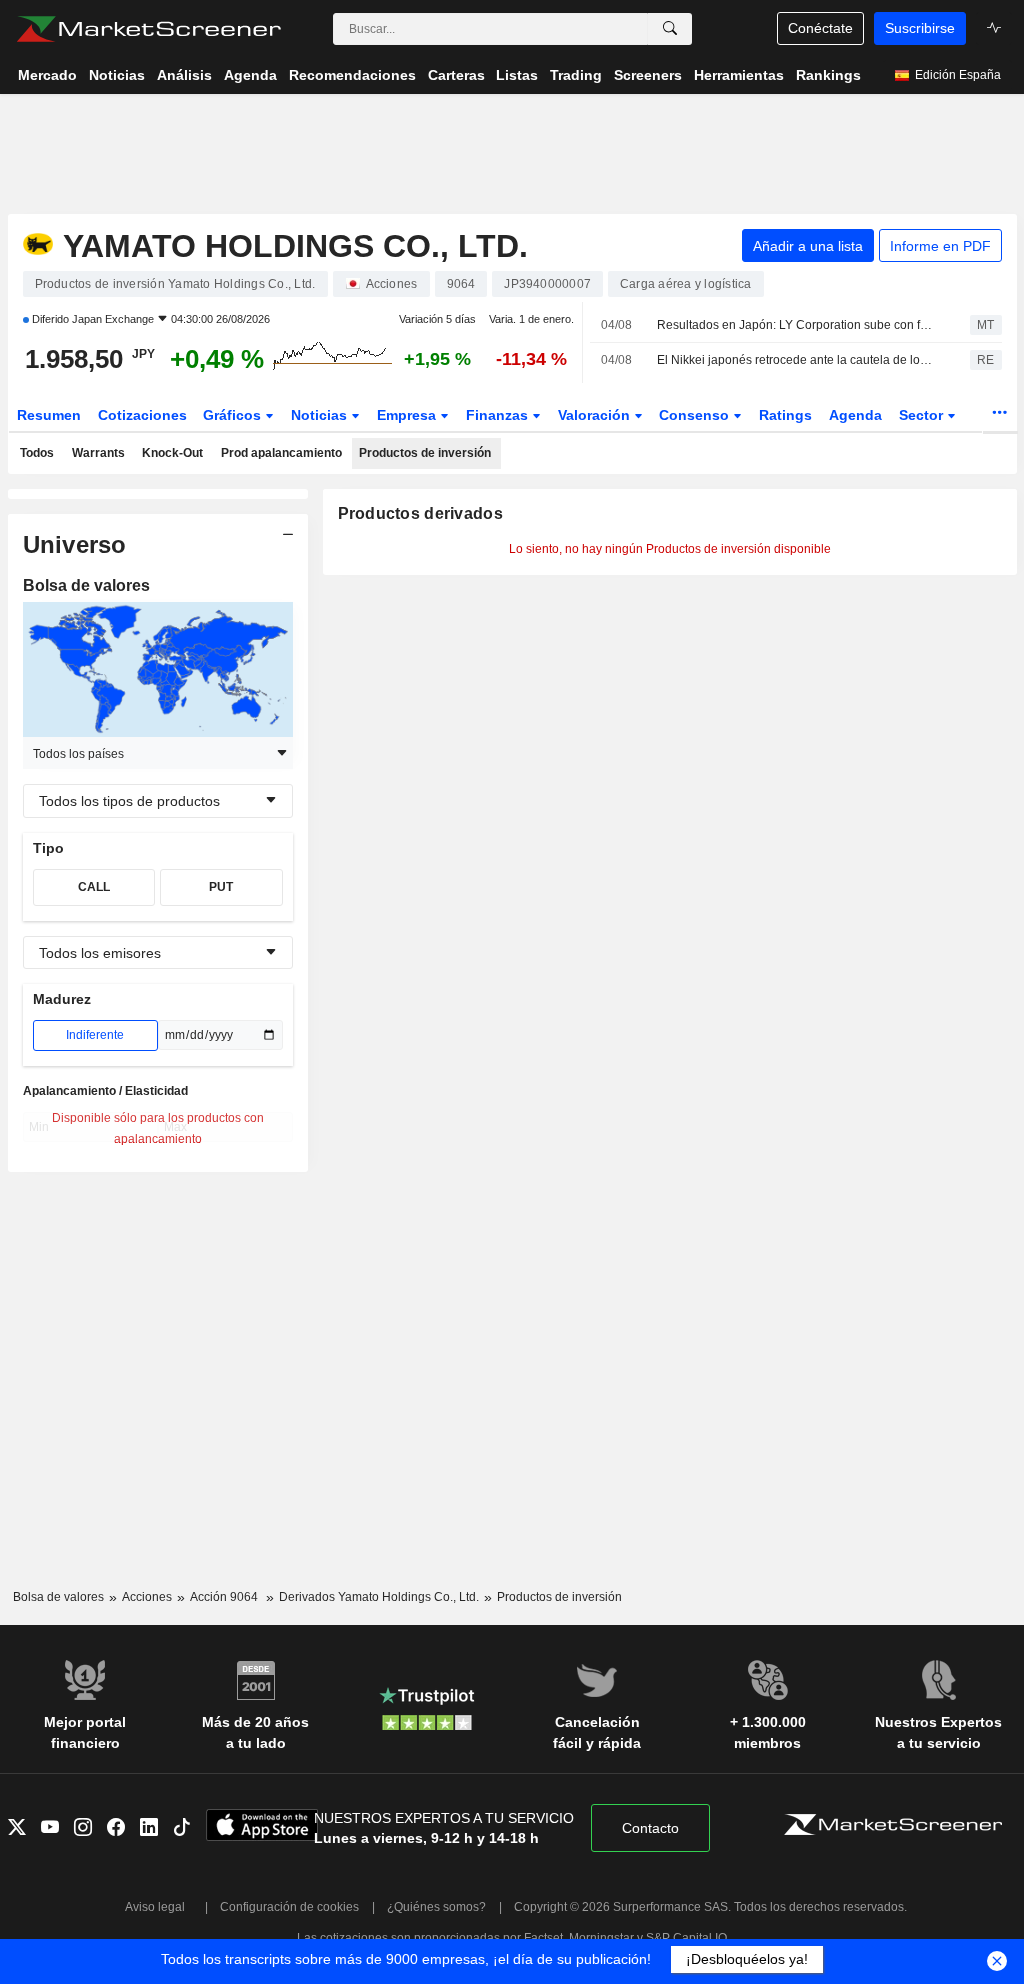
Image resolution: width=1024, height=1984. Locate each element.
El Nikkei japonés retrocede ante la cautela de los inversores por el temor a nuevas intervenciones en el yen (796, 360)
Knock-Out (172, 453)
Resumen (49, 415)
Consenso (696, 415)
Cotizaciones (142, 415)
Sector (923, 415)
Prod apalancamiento (281, 453)
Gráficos (234, 415)
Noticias (321, 415)
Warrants (98, 453)
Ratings (785, 415)
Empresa (408, 415)
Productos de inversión (425, 453)
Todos (37, 453)
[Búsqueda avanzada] (670, 29)
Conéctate (820, 28)
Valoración (596, 415)
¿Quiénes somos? (436, 1907)
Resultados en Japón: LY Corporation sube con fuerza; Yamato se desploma (796, 325)
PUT (221, 887)
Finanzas (499, 415)
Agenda (855, 415)
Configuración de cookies (289, 1907)
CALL (94, 887)
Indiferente (95, 1035)
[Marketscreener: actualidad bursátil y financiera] (148, 29)
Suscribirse (920, 28)
